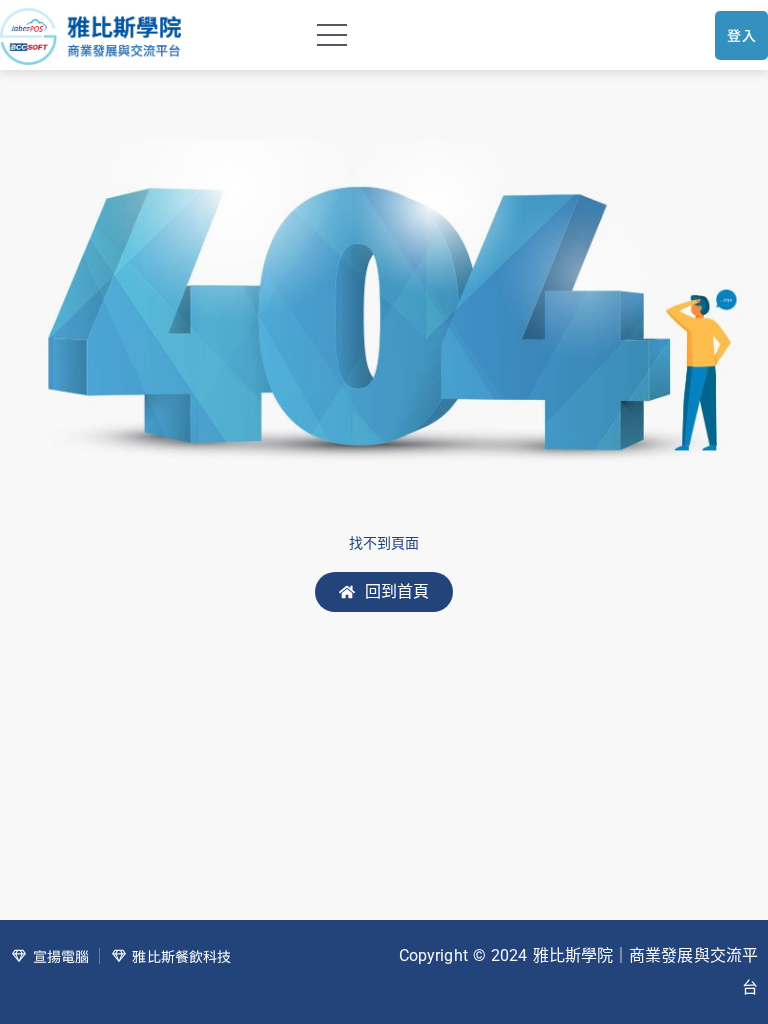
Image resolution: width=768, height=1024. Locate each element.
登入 (741, 35)
